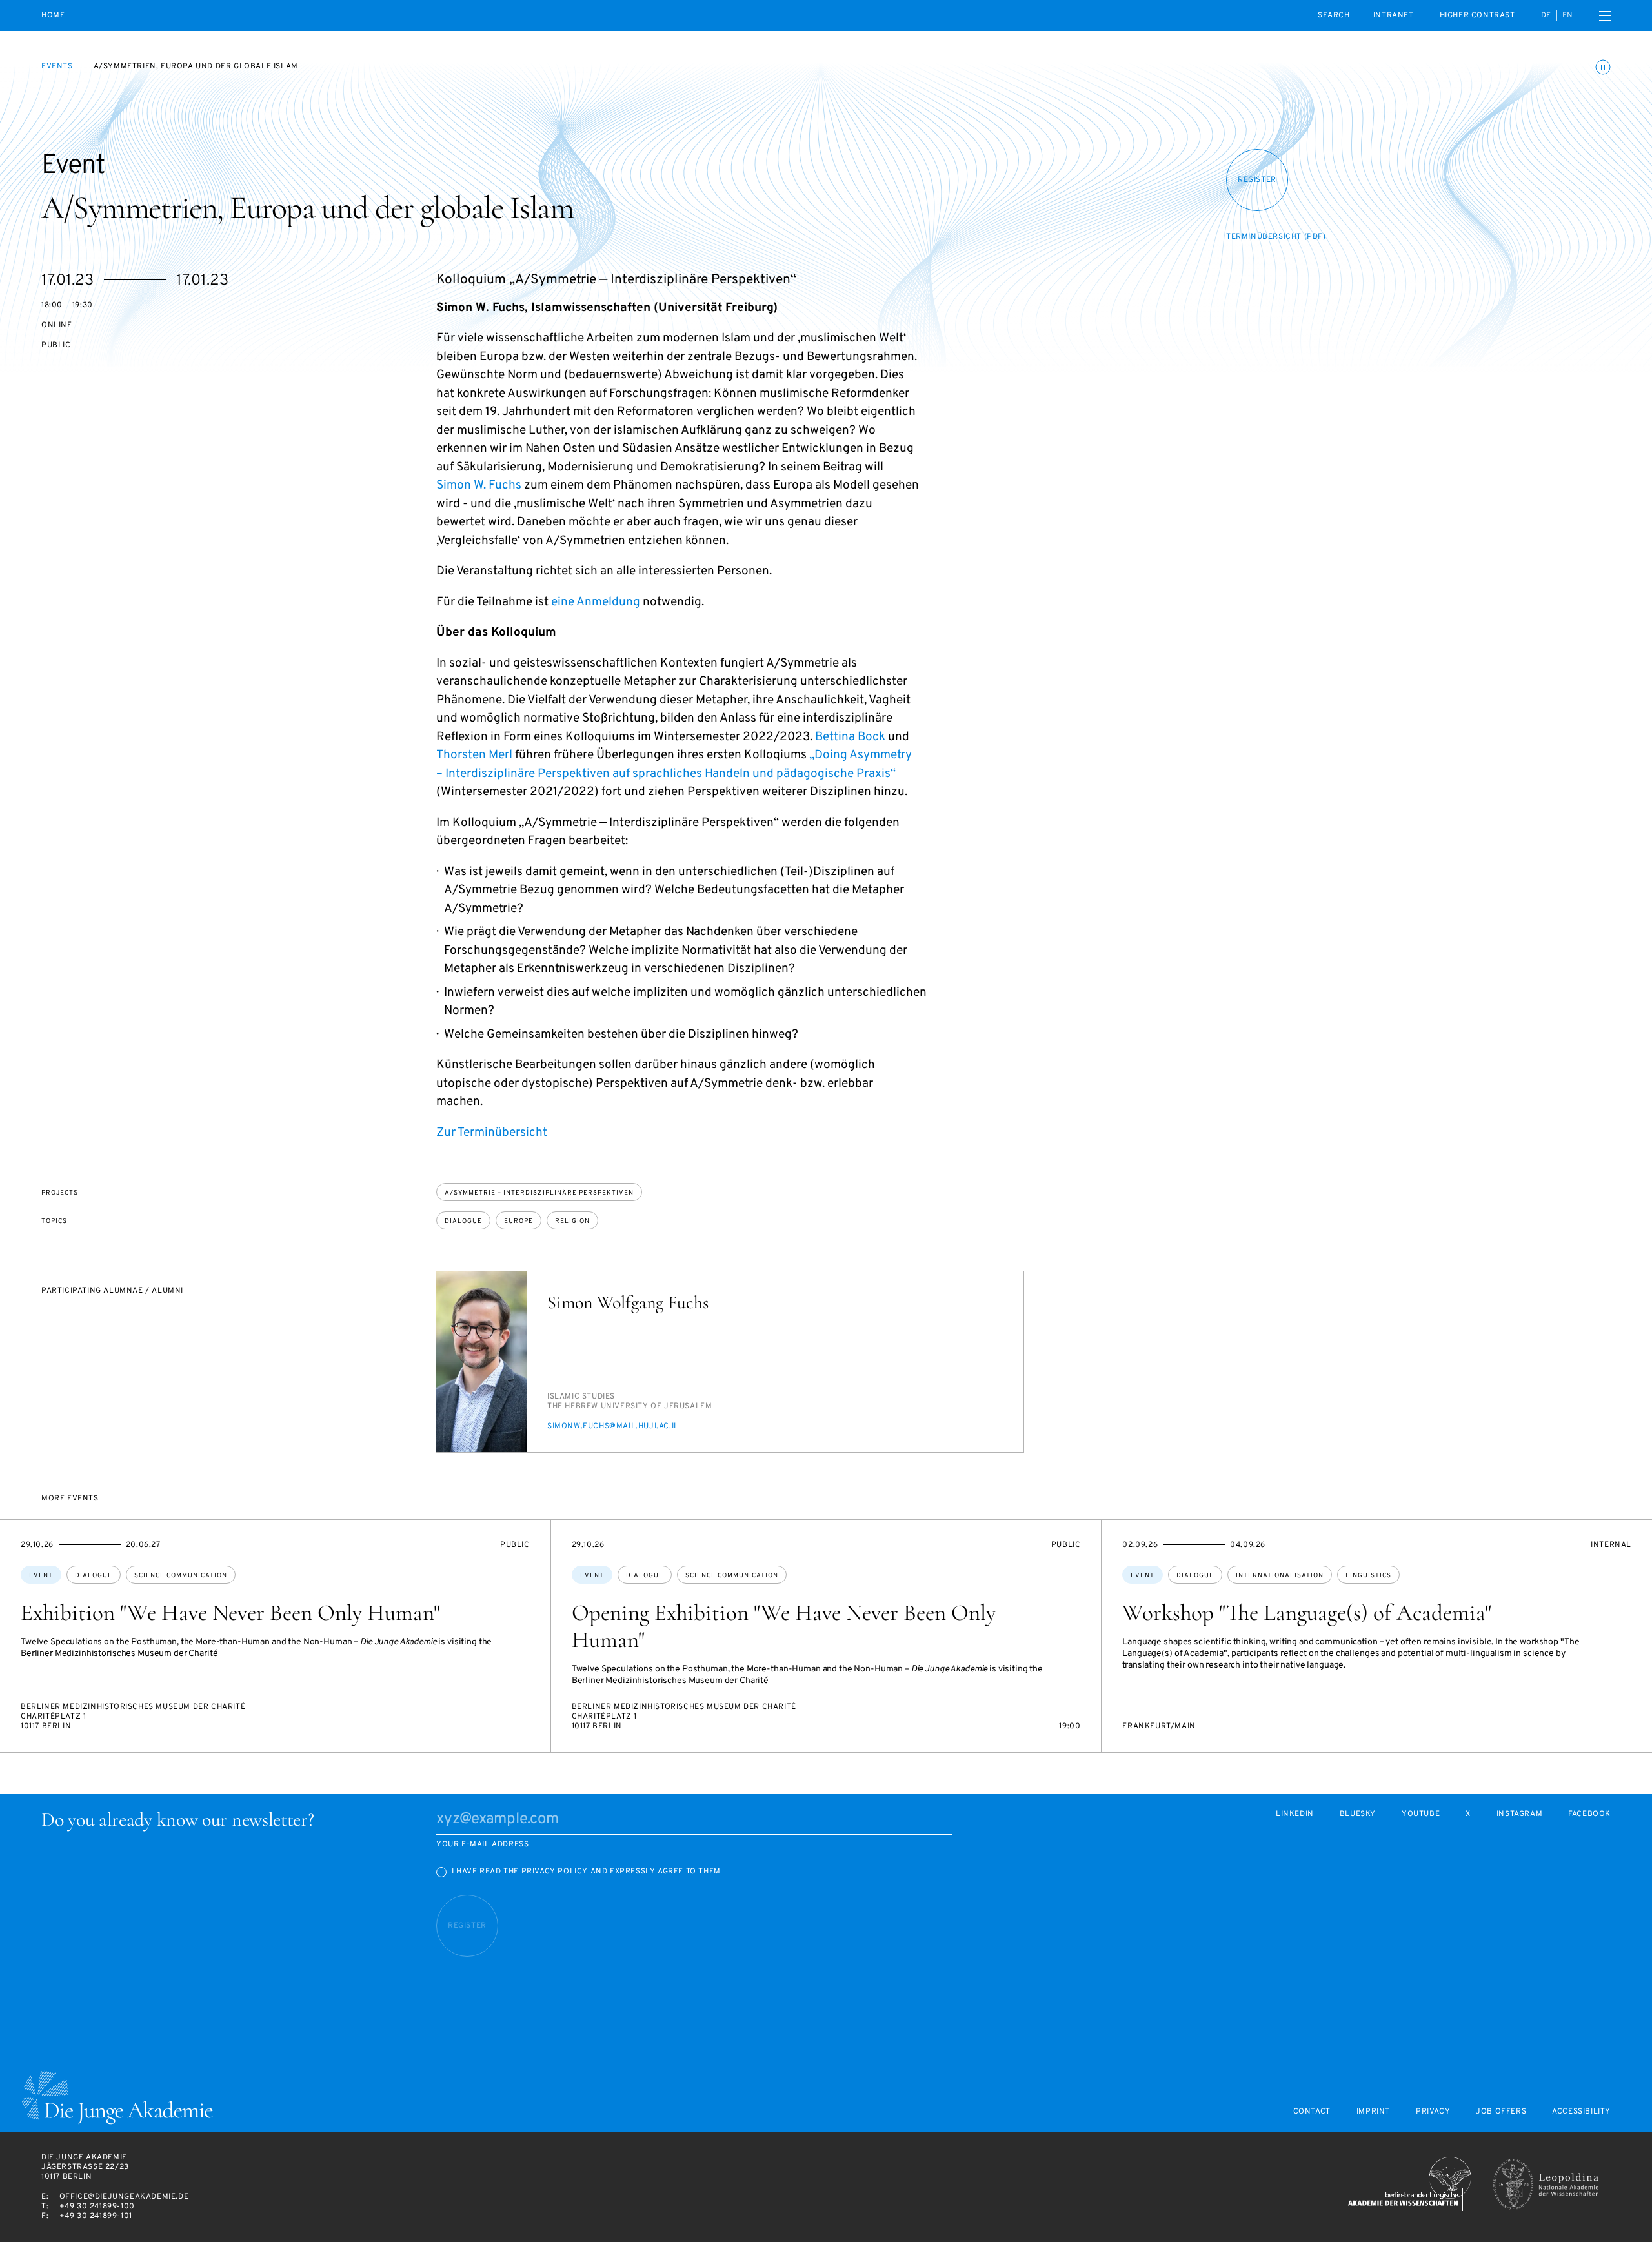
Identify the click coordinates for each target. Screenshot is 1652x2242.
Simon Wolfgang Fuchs (628, 1302)
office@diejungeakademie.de (124, 2197)
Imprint (1373, 2112)
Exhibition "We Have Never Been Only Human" (230, 1613)
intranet (1394, 15)
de (1546, 15)
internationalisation (1280, 1576)
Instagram (1519, 1814)
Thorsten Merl (474, 755)
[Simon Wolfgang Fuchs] (481, 1362)
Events (57, 66)
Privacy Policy (555, 1872)
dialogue (463, 1221)
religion (572, 1221)
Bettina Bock (850, 737)
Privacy (1433, 2112)
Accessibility (1581, 2112)
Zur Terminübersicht (492, 1133)
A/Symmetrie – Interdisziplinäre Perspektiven (539, 1193)
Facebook (1589, 1814)
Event (41, 1576)
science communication (181, 1576)
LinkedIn (1295, 1814)
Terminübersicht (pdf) (1276, 237)
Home (53, 16)
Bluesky (1358, 1814)
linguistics (1368, 1576)
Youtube (1421, 1814)
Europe (519, 1221)
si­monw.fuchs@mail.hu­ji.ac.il (613, 1426)
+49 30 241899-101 (96, 2216)
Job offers (1501, 2112)
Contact (1312, 2112)
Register (1257, 180)
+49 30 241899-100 (97, 2207)
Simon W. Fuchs (479, 485)
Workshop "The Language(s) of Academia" (1307, 1613)
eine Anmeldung (596, 602)
